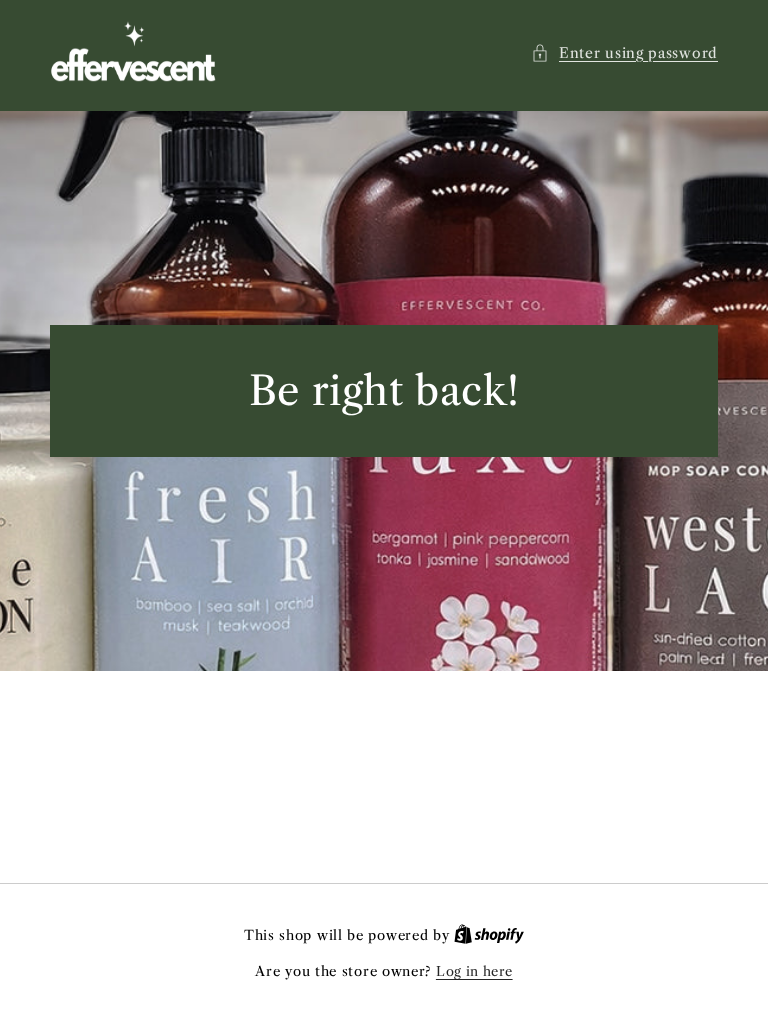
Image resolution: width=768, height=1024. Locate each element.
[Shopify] (489, 935)
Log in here (474, 971)
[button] (624, 53)
